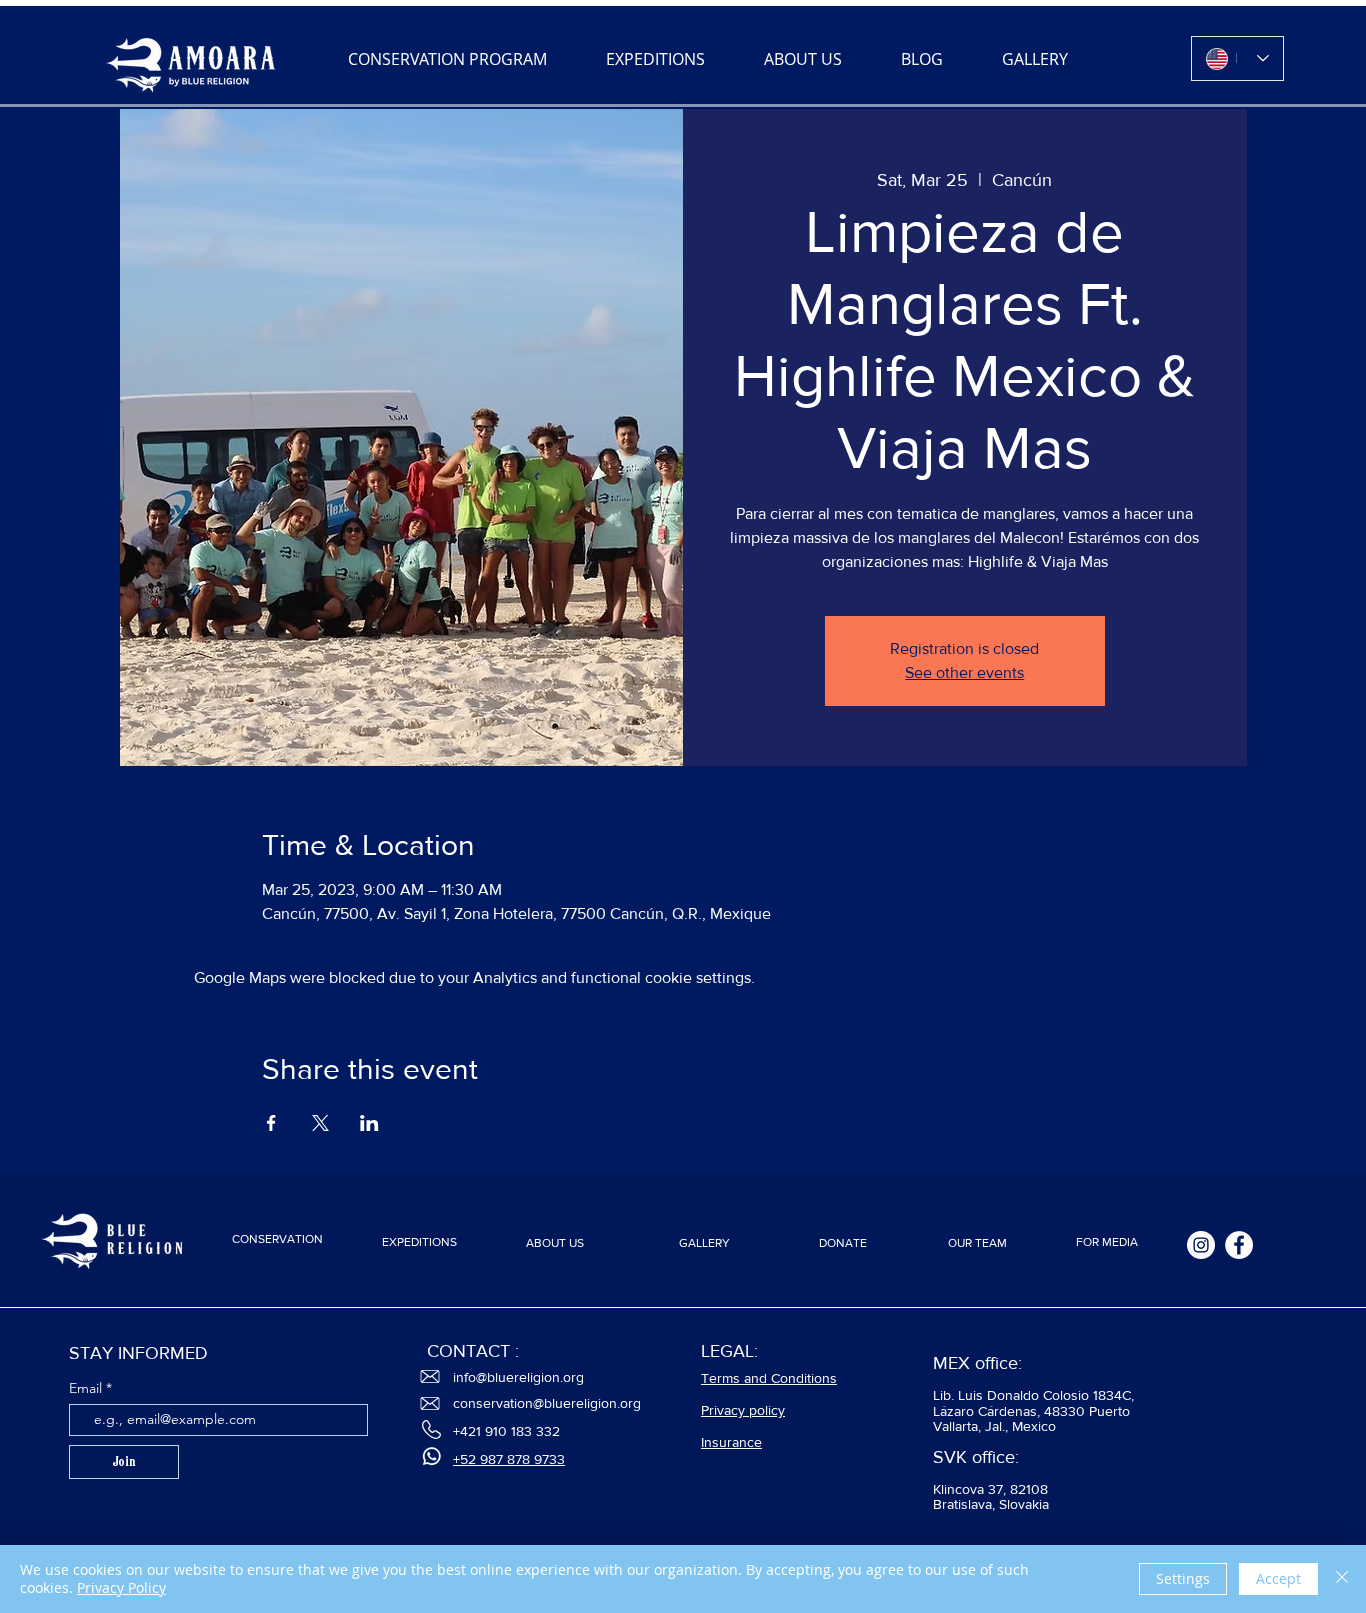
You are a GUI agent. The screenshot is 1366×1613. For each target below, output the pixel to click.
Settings (1183, 1578)
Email (87, 1388)
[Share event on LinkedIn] (369, 1123)
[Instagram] (1201, 1245)
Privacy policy (743, 1410)
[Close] (1342, 1579)
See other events (964, 672)
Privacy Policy (121, 1587)
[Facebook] (1239, 1245)
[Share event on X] (320, 1123)
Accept (1278, 1578)
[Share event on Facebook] (271, 1123)
